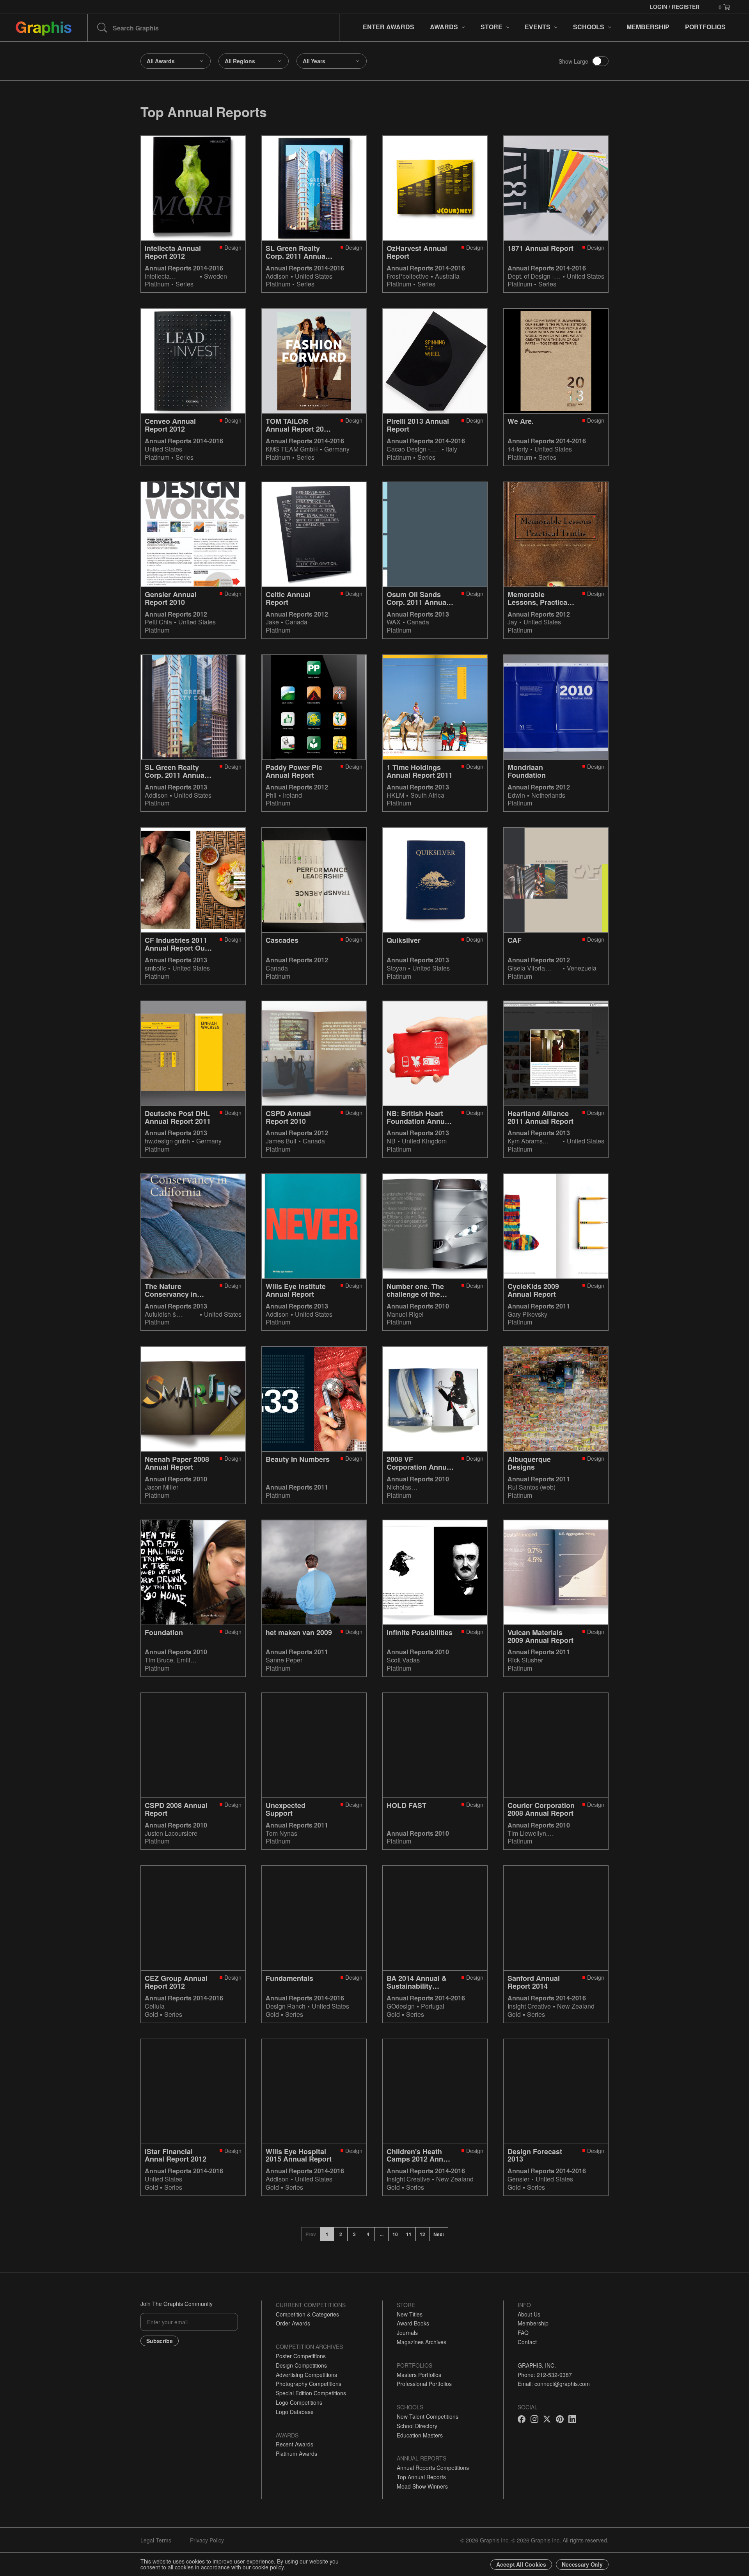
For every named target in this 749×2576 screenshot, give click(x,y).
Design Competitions (301, 2365)
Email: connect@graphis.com (554, 2384)
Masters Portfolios (419, 2375)
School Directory (417, 2426)
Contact (527, 2342)
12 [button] (422, 2234)
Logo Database (295, 2412)
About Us (529, 2314)
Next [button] (439, 2234)
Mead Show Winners (422, 2486)
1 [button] (327, 2234)
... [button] (382, 2234)
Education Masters (420, 2435)
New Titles (410, 2314)
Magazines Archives (422, 2342)
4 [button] (368, 2234)
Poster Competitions (301, 2356)
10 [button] (395, 2234)
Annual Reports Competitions (433, 2468)
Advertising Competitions (306, 2375)
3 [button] (354, 2234)
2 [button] (341, 2234)
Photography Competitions (309, 2384)
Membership (533, 2323)
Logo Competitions (299, 2402)
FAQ (523, 2332)
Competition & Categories (307, 2314)
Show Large (573, 61)
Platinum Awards (296, 2453)
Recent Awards (295, 2444)
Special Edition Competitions (311, 2393)
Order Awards (293, 2323)
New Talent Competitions (428, 2416)
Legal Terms (156, 2540)
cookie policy (268, 2567)
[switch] (600, 61)
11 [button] (409, 2234)
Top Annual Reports (421, 2477)
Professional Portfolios (424, 2384)
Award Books (413, 2323)
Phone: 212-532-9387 (545, 2375)
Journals (407, 2332)
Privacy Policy (207, 2540)
